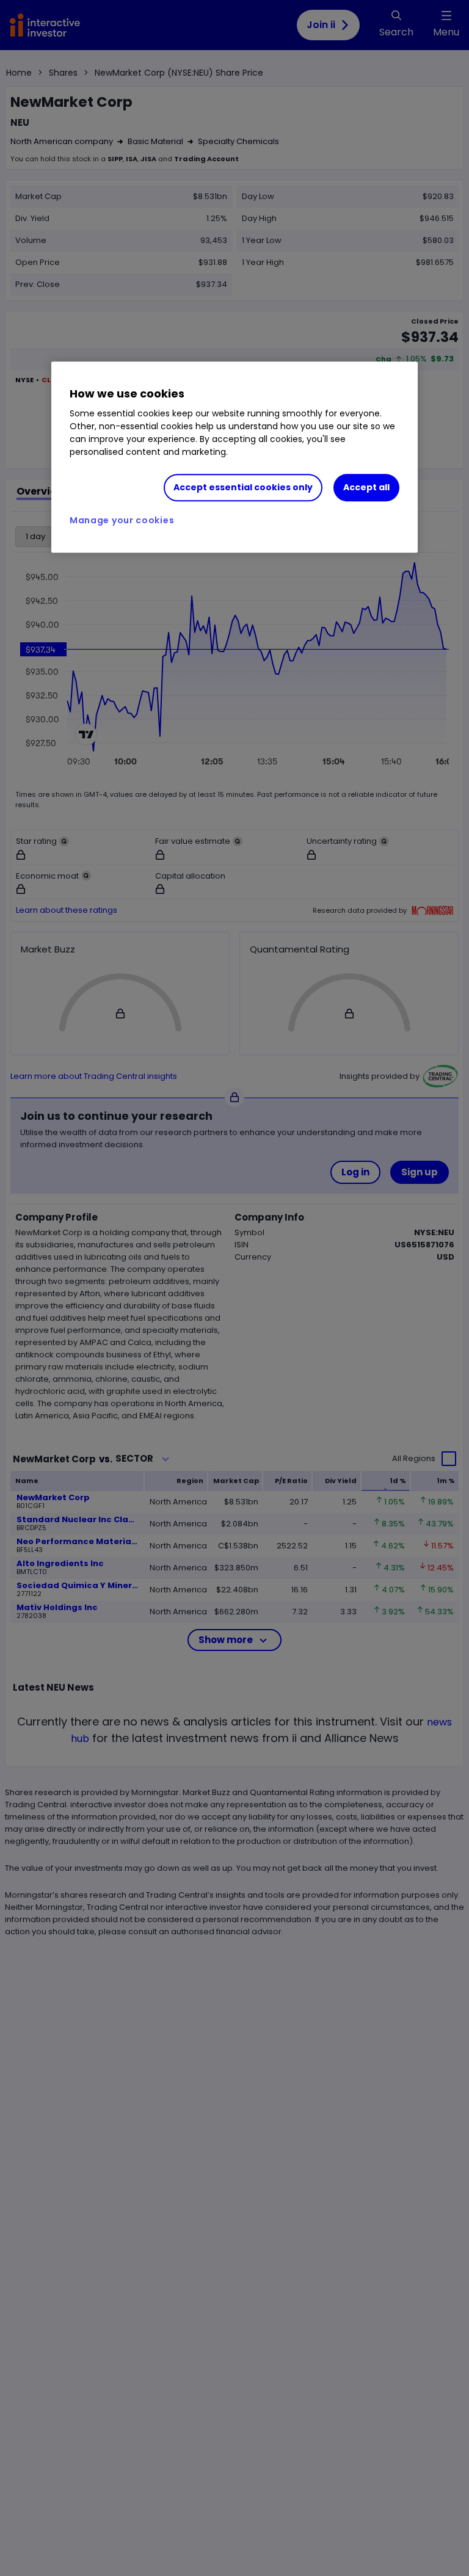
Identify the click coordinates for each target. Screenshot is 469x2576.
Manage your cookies (122, 520)
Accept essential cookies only (243, 487)
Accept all (366, 487)
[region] (234, 457)
